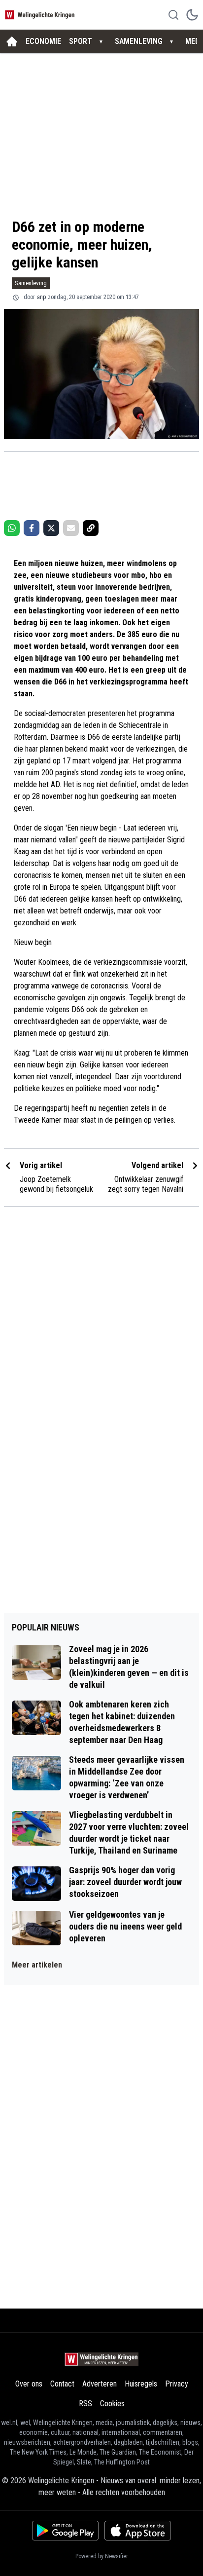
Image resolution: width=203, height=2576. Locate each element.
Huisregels (141, 2384)
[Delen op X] (51, 528)
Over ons (29, 2384)
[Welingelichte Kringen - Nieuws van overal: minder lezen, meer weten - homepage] (41, 15)
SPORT (81, 41)
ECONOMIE (43, 41)
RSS (85, 2404)
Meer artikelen (37, 1965)
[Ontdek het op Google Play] (65, 2531)
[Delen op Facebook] (32, 528)
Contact (62, 2384)
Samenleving (31, 283)
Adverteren (100, 2384)
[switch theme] (192, 15)
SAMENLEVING (139, 41)
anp (41, 297)
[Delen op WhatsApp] (12, 528)
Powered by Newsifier (102, 2556)
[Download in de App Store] (138, 2531)
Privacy (177, 2384)
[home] (12, 41)
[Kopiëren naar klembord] (91, 528)
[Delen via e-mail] (71, 528)
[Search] (173, 15)
